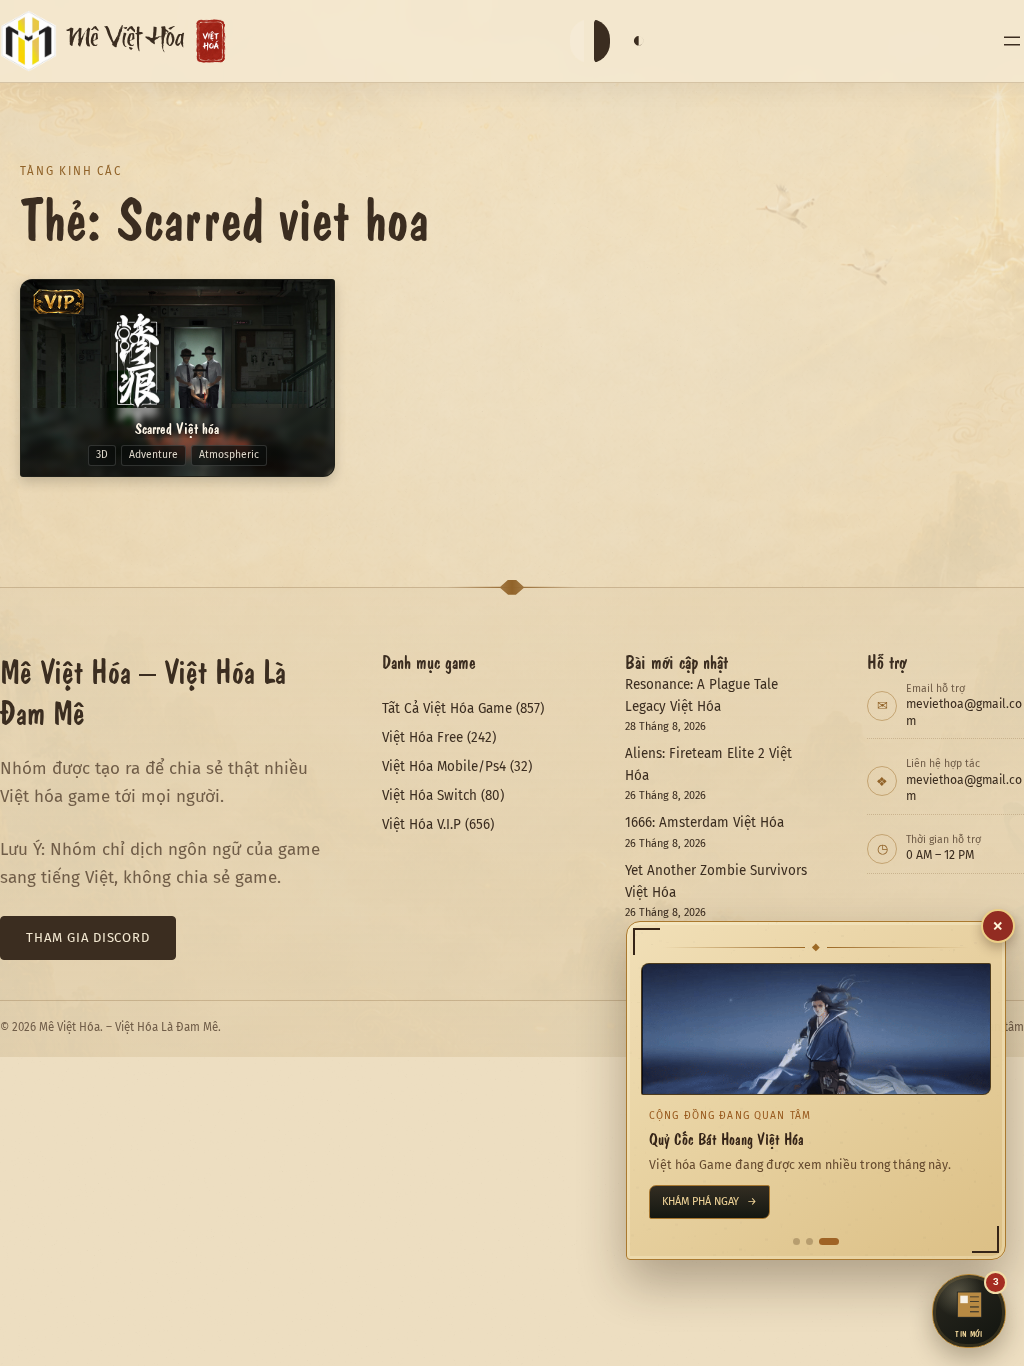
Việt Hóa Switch (429, 795)
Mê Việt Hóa (125, 42)
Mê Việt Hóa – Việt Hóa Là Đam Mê (143, 690)
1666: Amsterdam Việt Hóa (704, 822)
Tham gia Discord (88, 937)
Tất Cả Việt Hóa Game (447, 708)
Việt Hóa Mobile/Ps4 (444, 766)
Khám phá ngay (709, 1201)
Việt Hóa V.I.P (421, 824)
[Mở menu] (1012, 41)
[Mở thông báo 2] (809, 1241)
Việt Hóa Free (422, 737)
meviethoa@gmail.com (964, 712)
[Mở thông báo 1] (796, 1241)
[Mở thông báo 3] (829, 1241)
